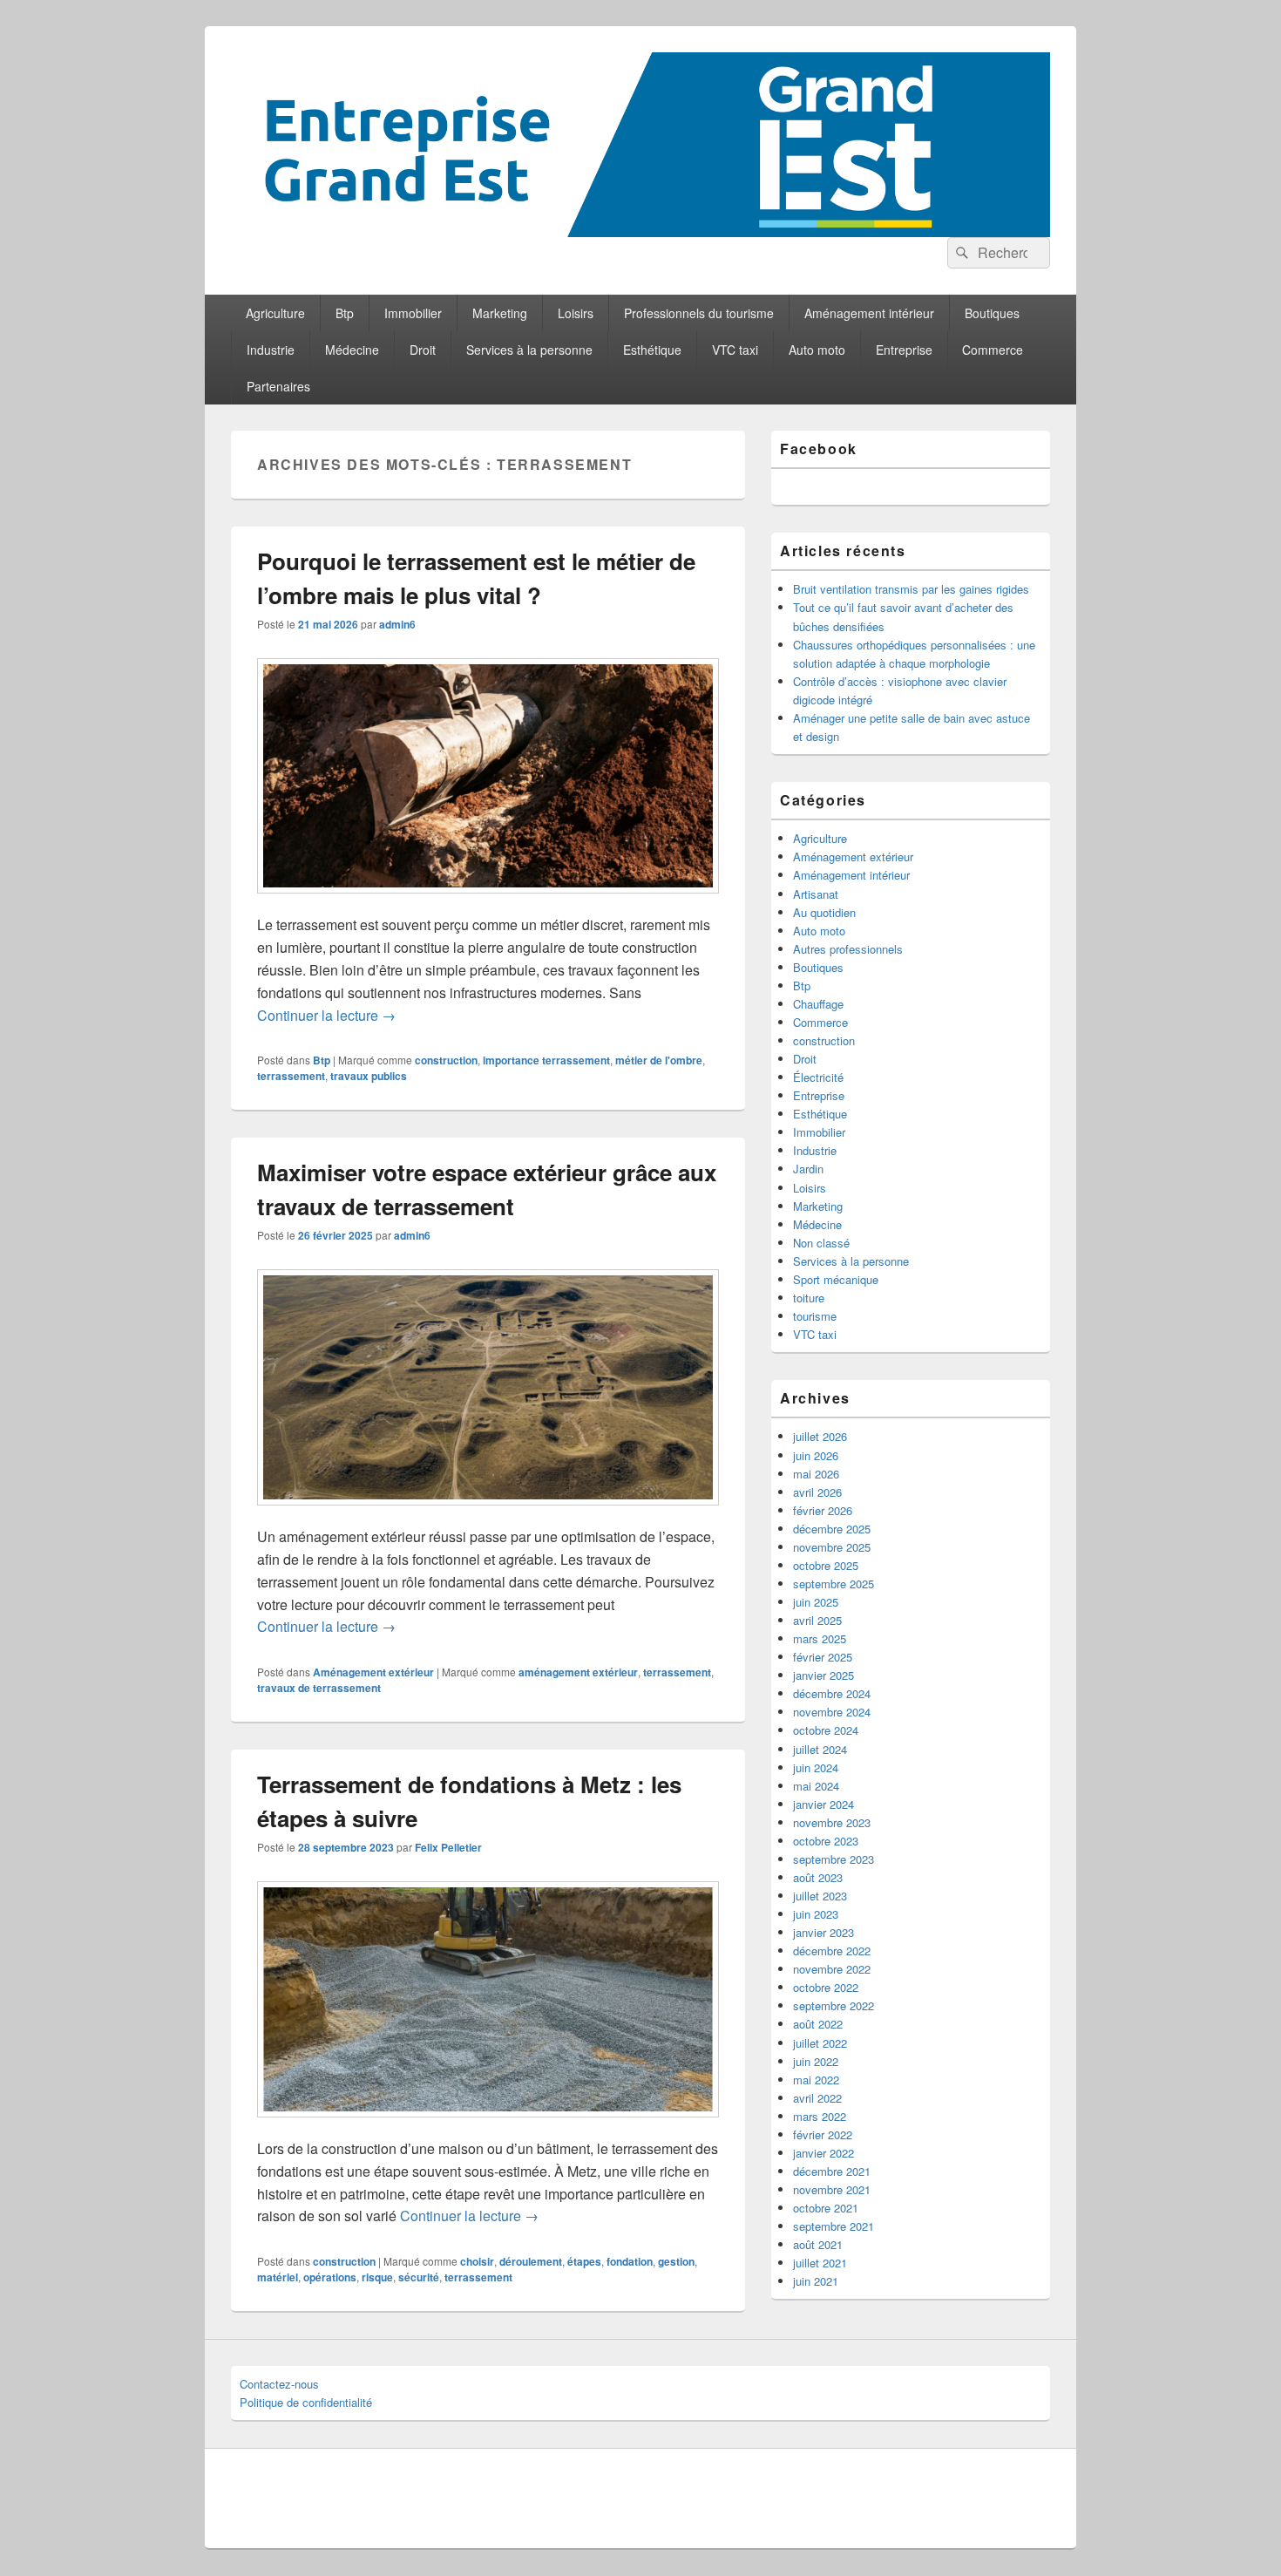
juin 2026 (816, 1455)
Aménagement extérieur (373, 1672)
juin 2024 (816, 1767)
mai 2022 (816, 2080)
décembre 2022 (832, 1951)
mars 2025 (820, 1638)
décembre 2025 (832, 1529)
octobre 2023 (826, 1841)
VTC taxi (735, 350)
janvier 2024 (823, 1804)
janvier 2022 (823, 2153)
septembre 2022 (834, 2005)
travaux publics (369, 1076)
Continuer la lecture (326, 1015)
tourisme (815, 1316)
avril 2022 (817, 2098)
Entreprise (904, 350)
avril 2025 (817, 1620)
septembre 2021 (834, 2226)
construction (446, 1060)
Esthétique (652, 350)
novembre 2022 (832, 1969)
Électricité (818, 1077)
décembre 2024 (832, 1693)
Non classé (821, 1243)
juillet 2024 (820, 1749)
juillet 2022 (820, 2043)
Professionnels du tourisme (699, 313)
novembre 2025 (832, 1547)
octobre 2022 (826, 1987)
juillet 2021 (820, 2263)
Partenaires (278, 386)
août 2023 (818, 1877)
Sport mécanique (836, 1279)
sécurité (419, 2277)
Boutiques (992, 313)
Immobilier (413, 313)
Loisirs (576, 313)
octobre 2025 (826, 1565)
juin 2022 (816, 2061)
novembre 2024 (832, 1712)
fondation (630, 2261)
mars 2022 (820, 2116)
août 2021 (818, 2244)
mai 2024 (816, 1786)
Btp (345, 313)
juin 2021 (816, 2281)
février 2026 (823, 1510)
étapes (584, 2261)
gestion (676, 2261)
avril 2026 (817, 1492)
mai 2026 (816, 1474)
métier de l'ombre (659, 1060)
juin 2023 (816, 1914)
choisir (477, 2261)
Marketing (500, 313)
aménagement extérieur (578, 1672)
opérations (330, 2277)
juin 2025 (816, 1602)
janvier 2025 (823, 1675)
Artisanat (816, 894)
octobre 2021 (826, 2208)
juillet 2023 (820, 1896)
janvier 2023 (823, 1932)
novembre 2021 (832, 2189)
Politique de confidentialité (306, 2402)
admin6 (397, 624)
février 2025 (823, 1657)
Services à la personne (529, 350)
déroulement (531, 2261)
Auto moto (817, 350)
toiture (809, 1298)
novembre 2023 (832, 1822)
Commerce (993, 350)
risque (377, 2277)
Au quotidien (824, 912)
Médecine (352, 350)
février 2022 (823, 2134)
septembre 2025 (834, 1584)
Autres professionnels (848, 949)
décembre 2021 (832, 2171)
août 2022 (818, 2024)
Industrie (271, 350)
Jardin (808, 1169)
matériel (278, 2277)
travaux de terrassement (319, 1688)
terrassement (291, 1076)
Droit (423, 350)
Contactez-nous (279, 2384)
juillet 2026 (820, 1436)
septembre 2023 (834, 1859)
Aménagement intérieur (869, 313)
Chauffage (818, 1004)
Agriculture (275, 313)
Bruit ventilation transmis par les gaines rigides (911, 589)
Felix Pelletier (448, 1847)
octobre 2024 (826, 1730)
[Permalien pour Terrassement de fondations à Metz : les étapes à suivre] (488, 2126)
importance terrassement (546, 1060)
